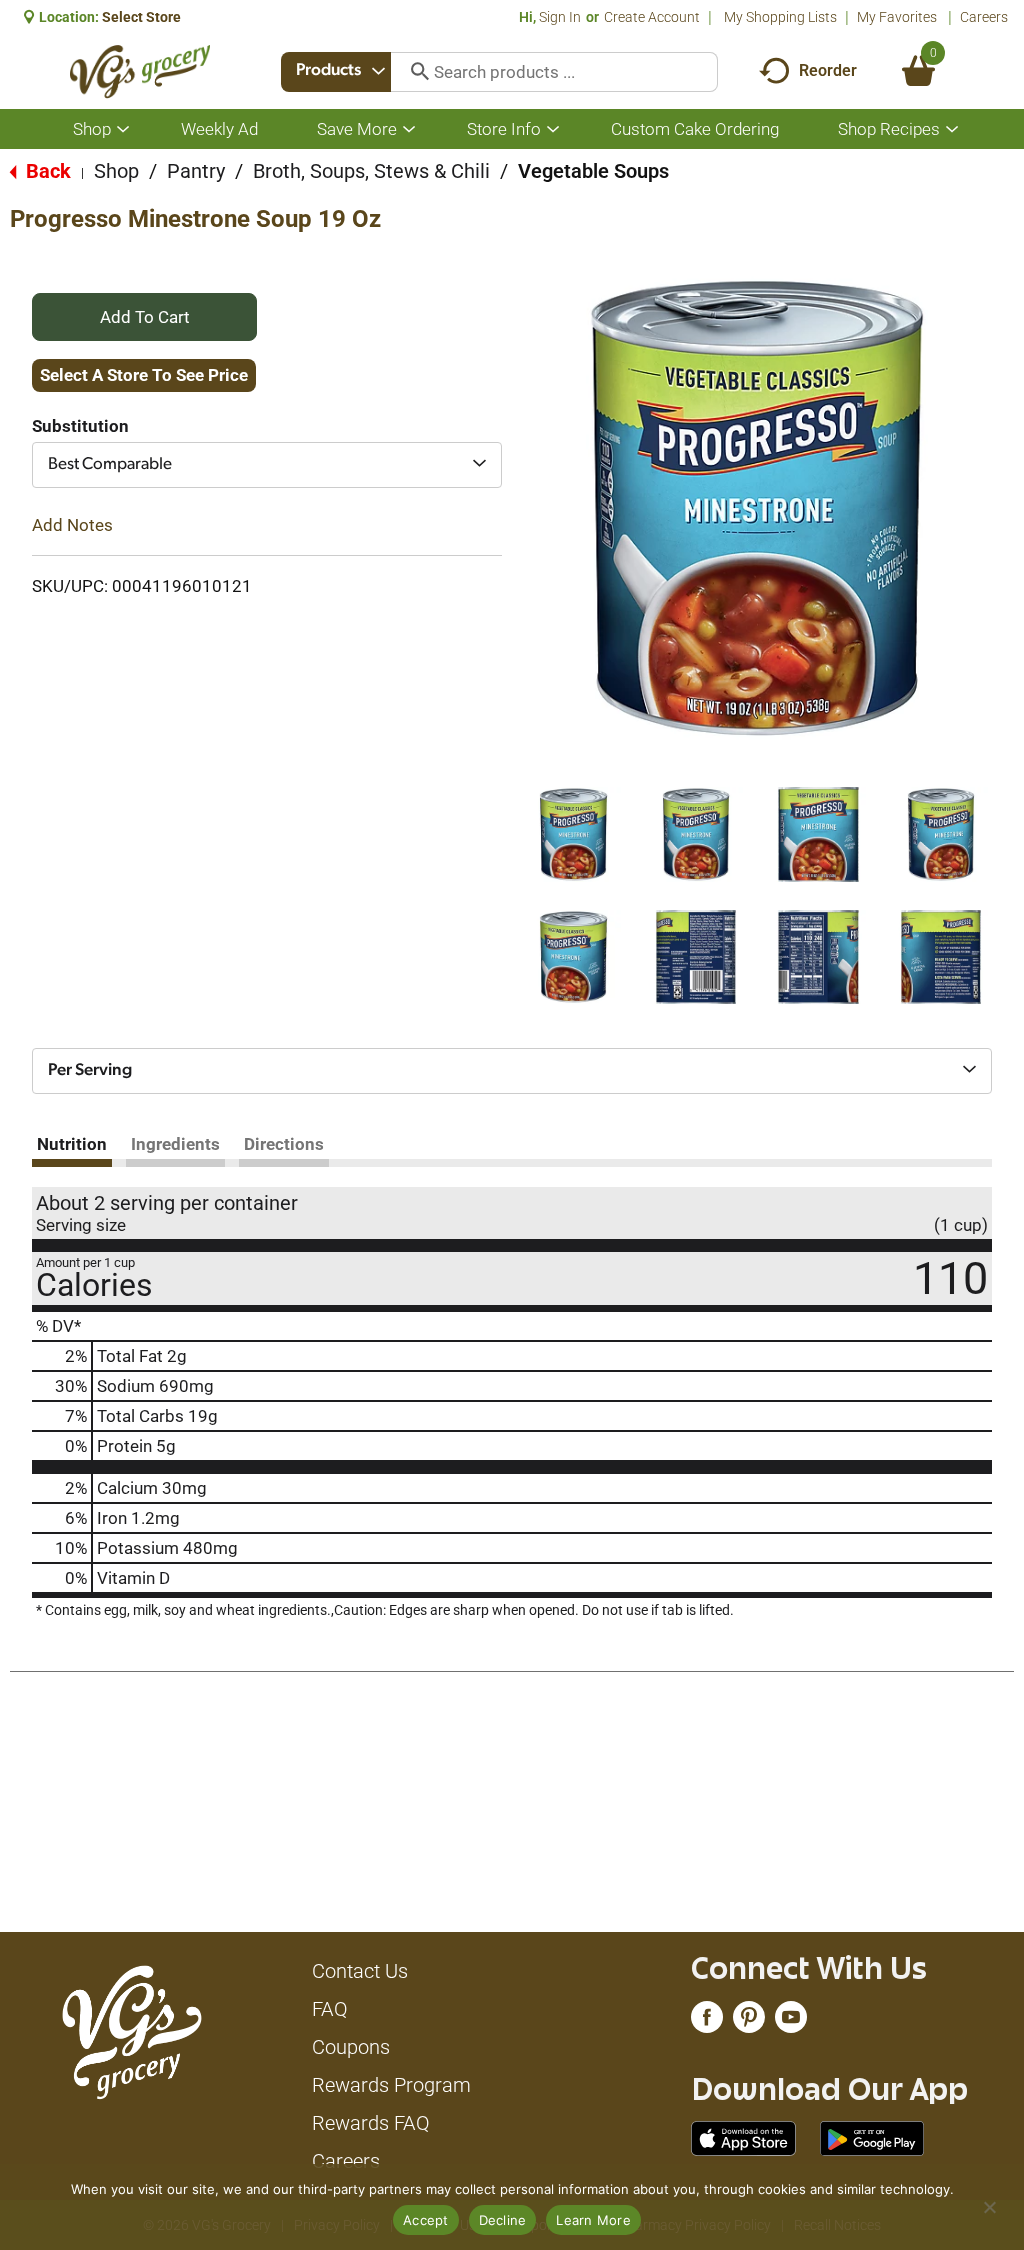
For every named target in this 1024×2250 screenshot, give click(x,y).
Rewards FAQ (371, 2123)
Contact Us (360, 1971)
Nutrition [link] (72, 1144)
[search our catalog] (413, 72)
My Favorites (897, 17)
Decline (503, 2220)
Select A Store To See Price (144, 375)
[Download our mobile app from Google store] (872, 2137)
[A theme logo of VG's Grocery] (140, 71)
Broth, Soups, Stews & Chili (371, 171)
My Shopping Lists (780, 17)
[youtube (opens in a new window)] (791, 2022)
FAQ (330, 2009)
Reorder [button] (828, 70)
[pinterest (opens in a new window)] (749, 2022)
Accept (426, 2220)
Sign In (560, 17)
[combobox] (336, 72)
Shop (116, 171)
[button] (573, 834)
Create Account (652, 17)
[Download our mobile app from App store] (743, 2137)
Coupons (351, 2047)
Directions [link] (284, 1144)
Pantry (196, 171)
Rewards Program (391, 2085)
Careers (984, 17)
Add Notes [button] (72, 525)
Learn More (593, 2220)
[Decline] (989, 2207)
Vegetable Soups (593, 171)
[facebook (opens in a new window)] (707, 2022)
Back (46, 171)
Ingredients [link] (175, 1144)
